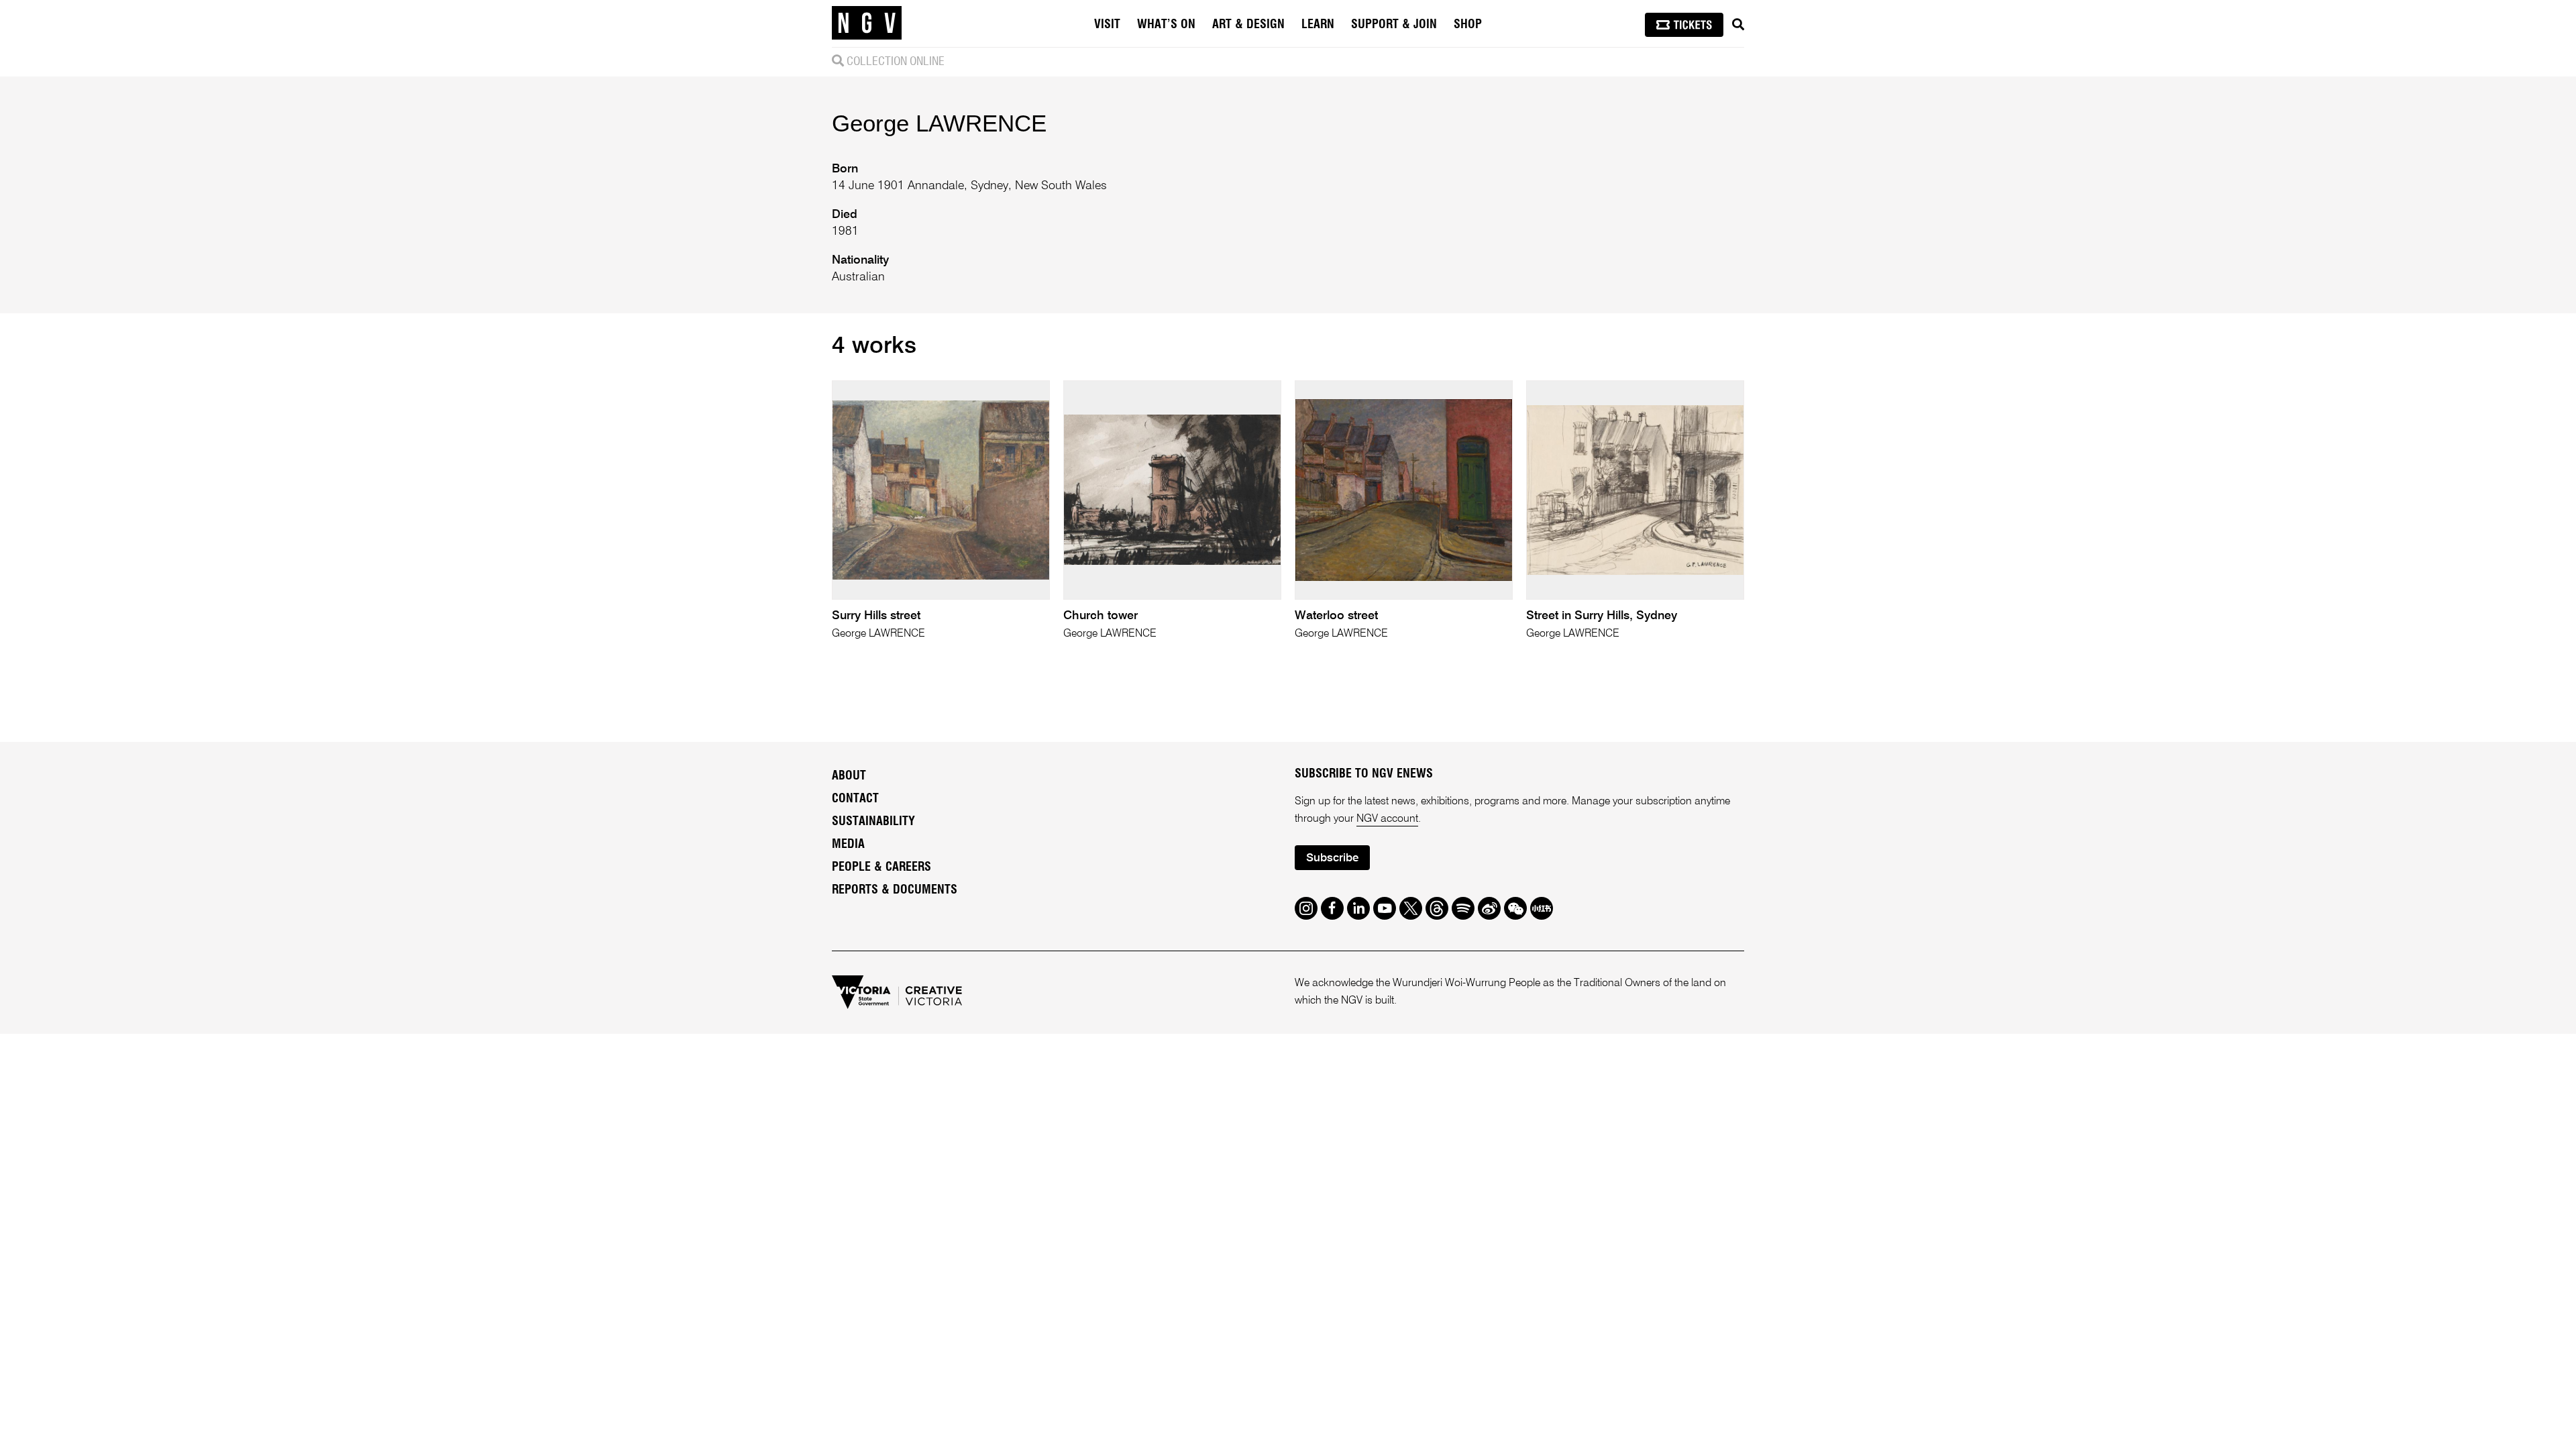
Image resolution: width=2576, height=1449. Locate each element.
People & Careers (881, 867)
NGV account (1387, 819)
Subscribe (1332, 858)
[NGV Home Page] (867, 23)
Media (848, 845)
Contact (855, 799)
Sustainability (873, 822)
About (849, 776)
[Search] (1738, 25)
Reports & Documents (895, 890)
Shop (1468, 25)
